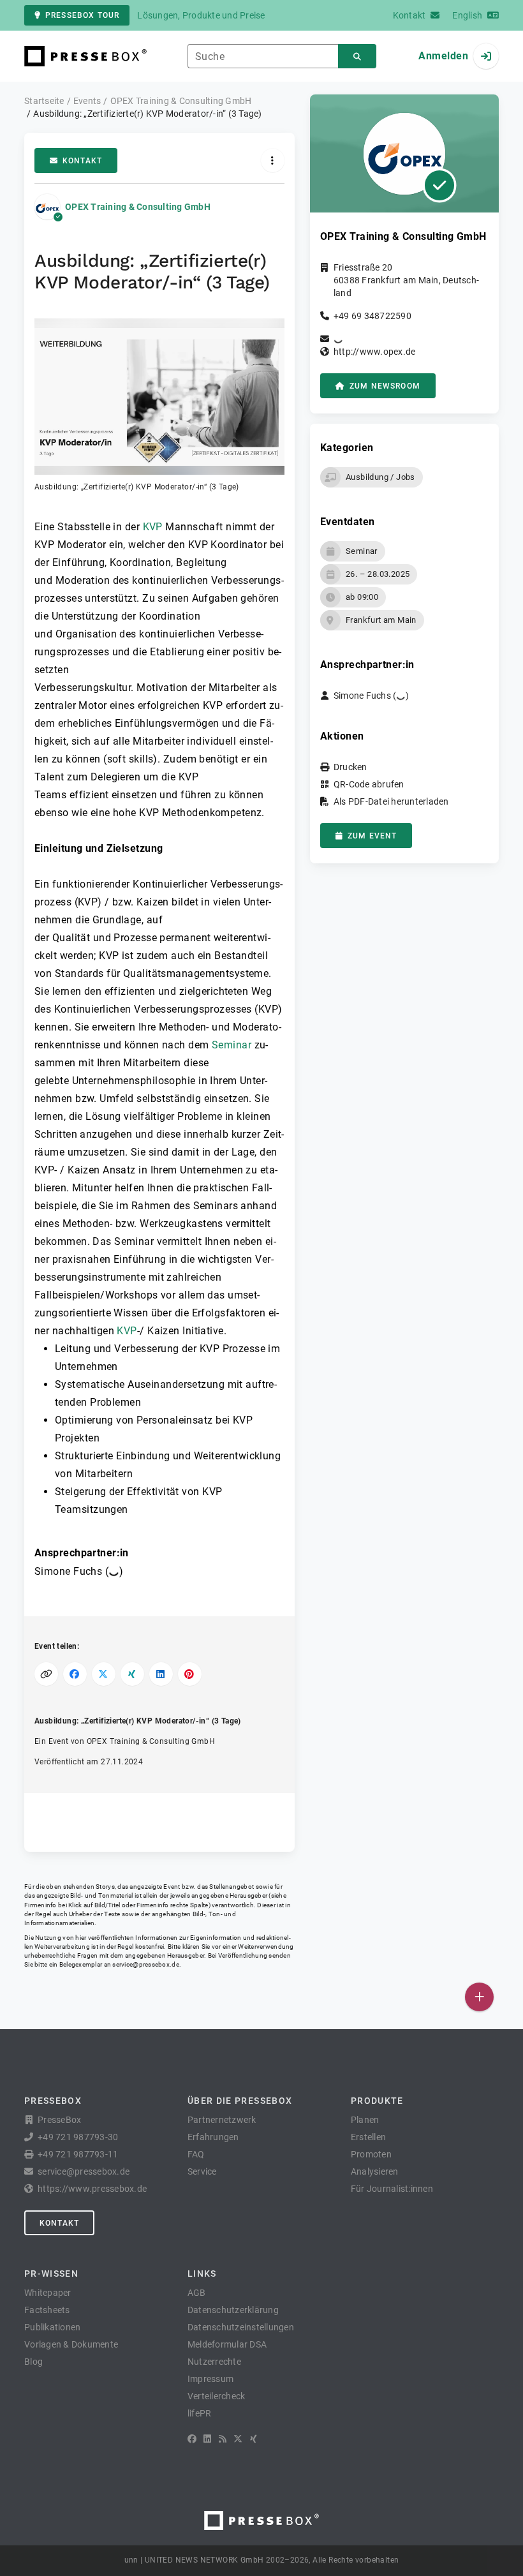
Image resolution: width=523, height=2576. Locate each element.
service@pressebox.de (145, 1964)
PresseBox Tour (82, 15)
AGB (197, 2293)
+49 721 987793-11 (78, 2154)
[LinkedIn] (207, 2439)
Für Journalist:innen (392, 2189)
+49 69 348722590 (372, 316)
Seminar (232, 1045)
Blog (33, 2362)
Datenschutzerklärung (233, 2310)
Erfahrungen (213, 2137)
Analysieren (375, 2171)
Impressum (210, 2379)
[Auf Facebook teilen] (75, 1674)
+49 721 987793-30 (78, 2137)
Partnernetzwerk (222, 2120)
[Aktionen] (273, 160)
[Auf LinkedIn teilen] (161, 1674)
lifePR (200, 2413)
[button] (159, 406)
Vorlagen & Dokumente (71, 2344)
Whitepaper (48, 2293)
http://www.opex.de (375, 352)
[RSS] (223, 2439)
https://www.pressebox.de (92, 2189)
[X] (238, 2439)
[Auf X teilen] (104, 1674)
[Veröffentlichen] (479, 1997)
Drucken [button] (350, 767)
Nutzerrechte (214, 2362)
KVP (153, 527)
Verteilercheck (217, 2396)
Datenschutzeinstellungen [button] (241, 2327)
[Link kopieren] (46, 1674)
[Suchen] (357, 56)
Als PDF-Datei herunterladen (391, 801)
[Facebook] (192, 2439)
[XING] (254, 2439)
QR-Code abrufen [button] (369, 784)
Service (202, 2171)
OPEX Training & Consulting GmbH (138, 207)
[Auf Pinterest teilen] (190, 1674)
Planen (365, 2120)
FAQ (196, 2154)
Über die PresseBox (240, 2101)
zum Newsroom (385, 386)
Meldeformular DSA (227, 2344)
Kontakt (82, 161)
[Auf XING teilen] (132, 1674)
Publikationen (52, 2327)
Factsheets (47, 2310)
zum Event (372, 836)
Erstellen (368, 2137)
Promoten (371, 2154)
